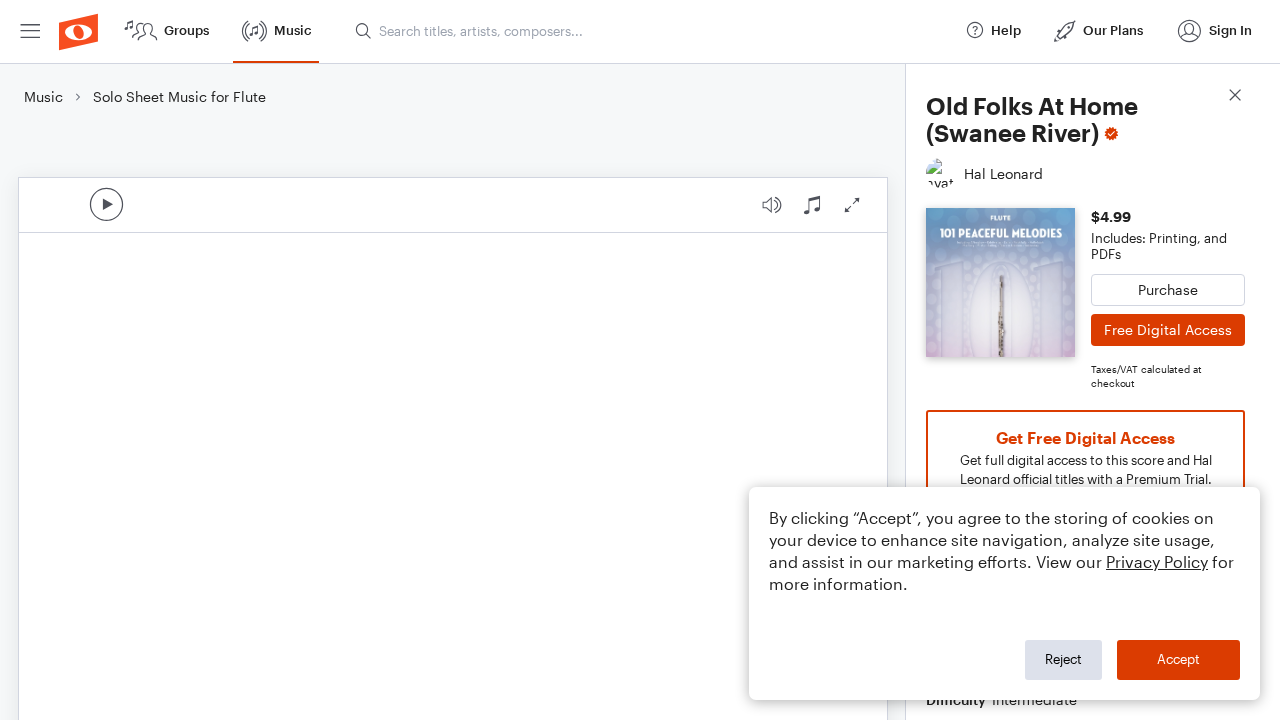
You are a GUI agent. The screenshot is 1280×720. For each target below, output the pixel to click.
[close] (1235, 97)
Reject (1063, 659)
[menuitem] (30, 31)
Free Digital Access (1168, 329)
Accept (1178, 659)
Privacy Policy (1157, 561)
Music (43, 96)
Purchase (1168, 289)
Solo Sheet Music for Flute (179, 96)
